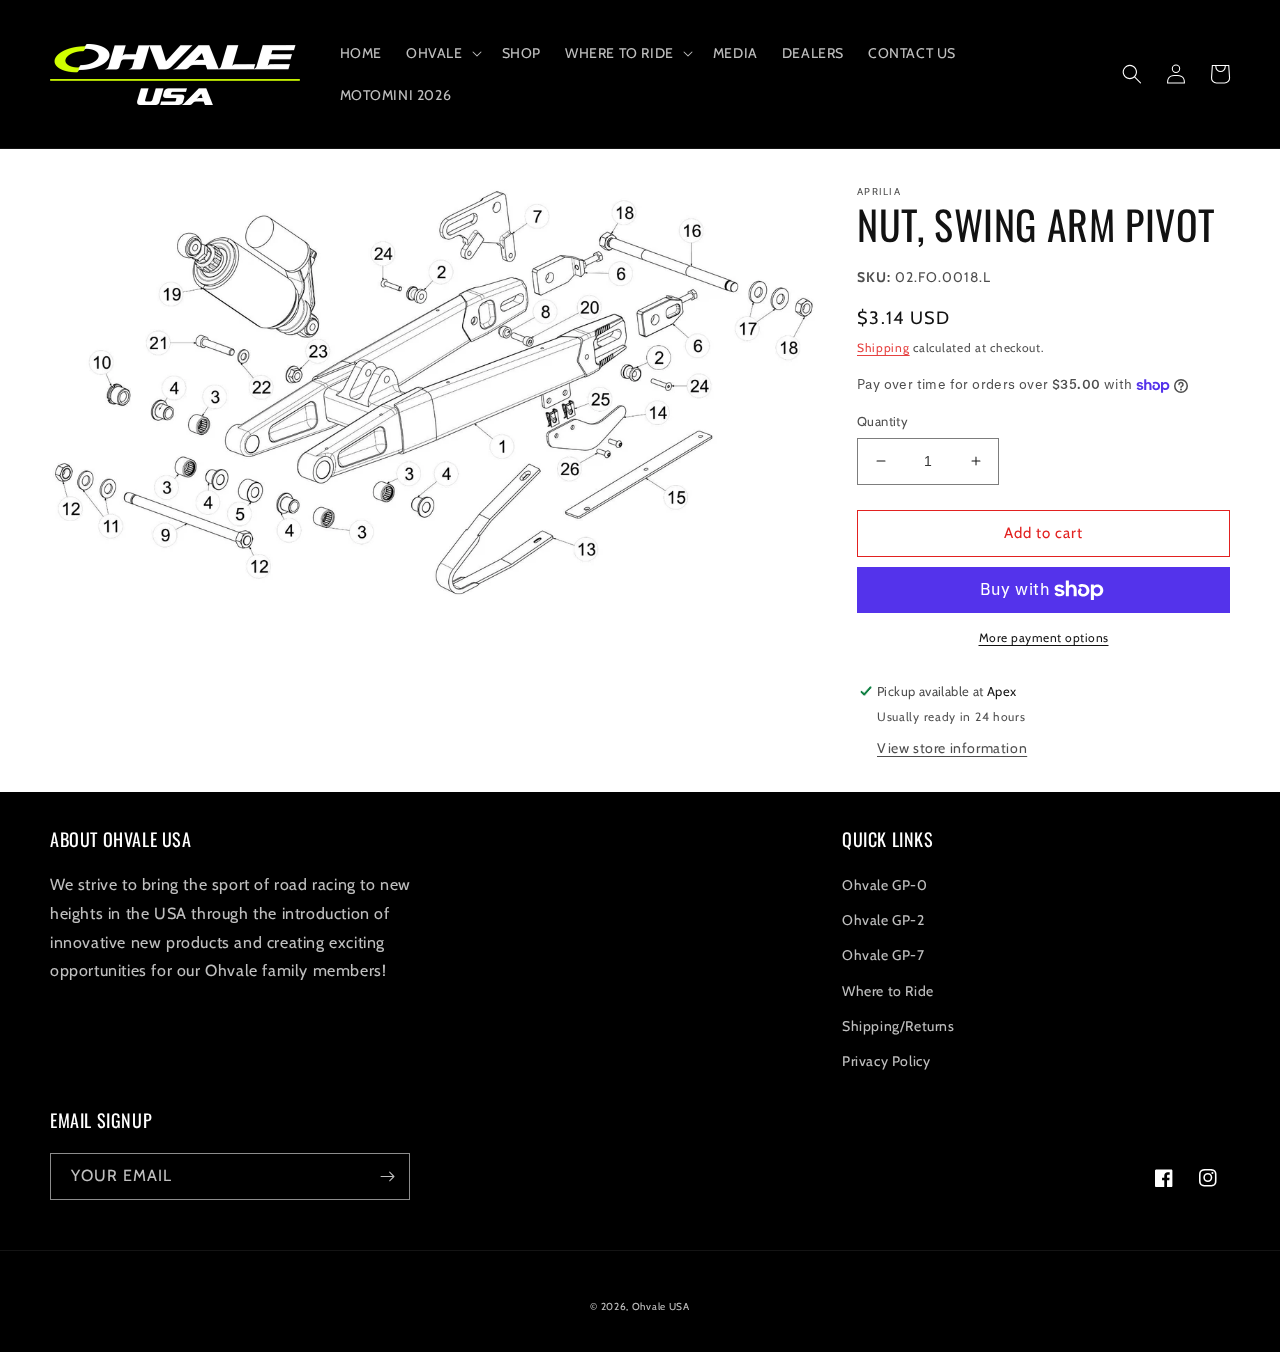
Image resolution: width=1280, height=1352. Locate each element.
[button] (442, 53)
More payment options (1044, 637)
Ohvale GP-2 (883, 920)
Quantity (882, 421)
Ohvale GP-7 (883, 955)
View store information (952, 748)
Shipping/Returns (898, 1026)
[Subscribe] (387, 1176)
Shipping (883, 347)
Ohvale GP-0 (885, 885)
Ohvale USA (661, 1306)
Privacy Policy (886, 1061)
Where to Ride (888, 991)
